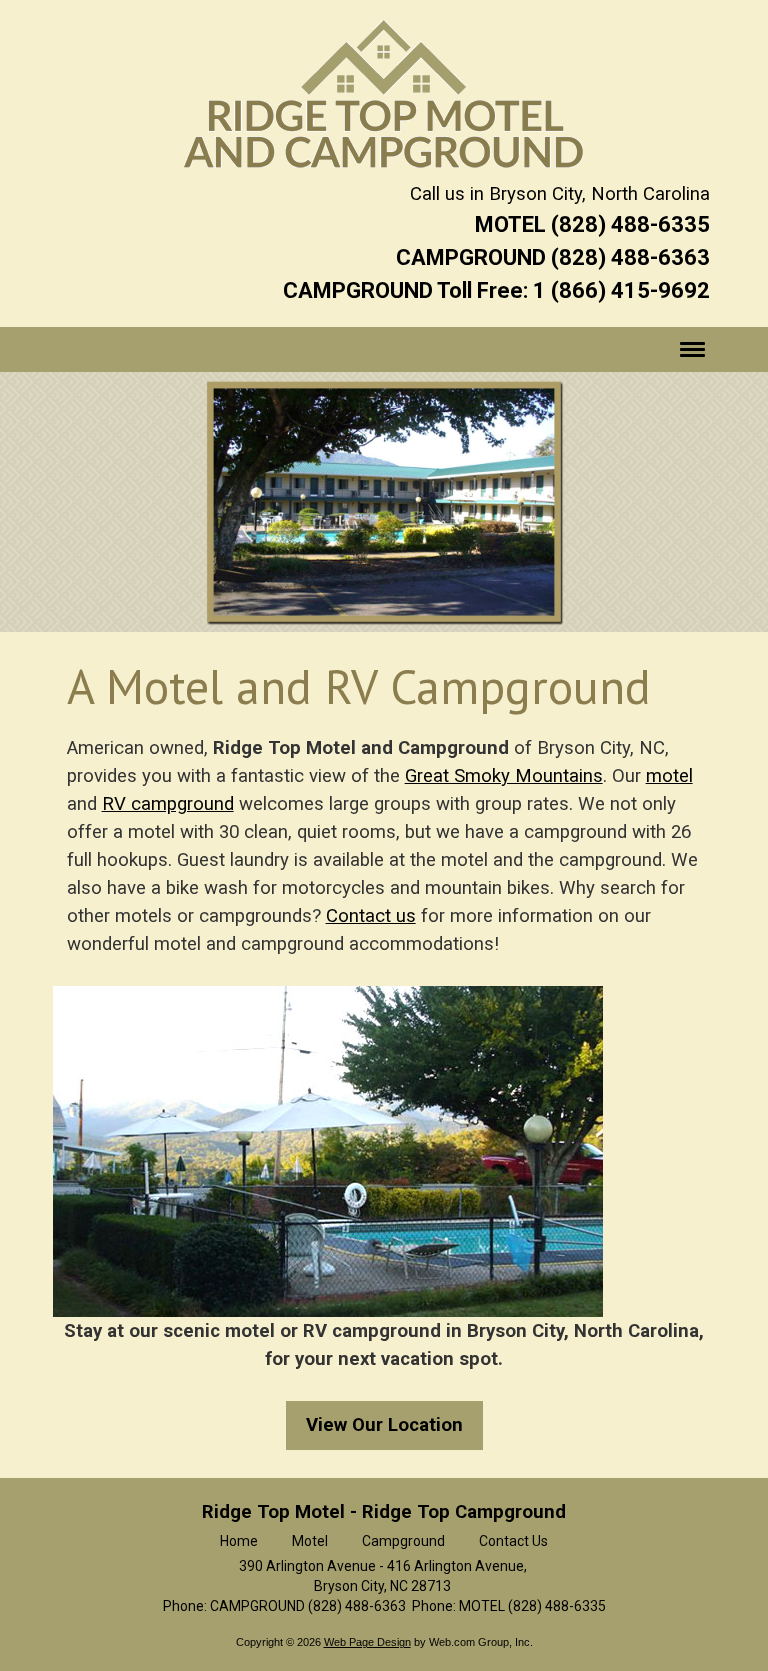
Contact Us (513, 1541)
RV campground (168, 804)
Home (239, 1541)
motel (669, 776)
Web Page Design (367, 1642)
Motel (310, 1541)
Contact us (371, 916)
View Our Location (384, 1425)
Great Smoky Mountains (504, 776)
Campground (403, 1541)
